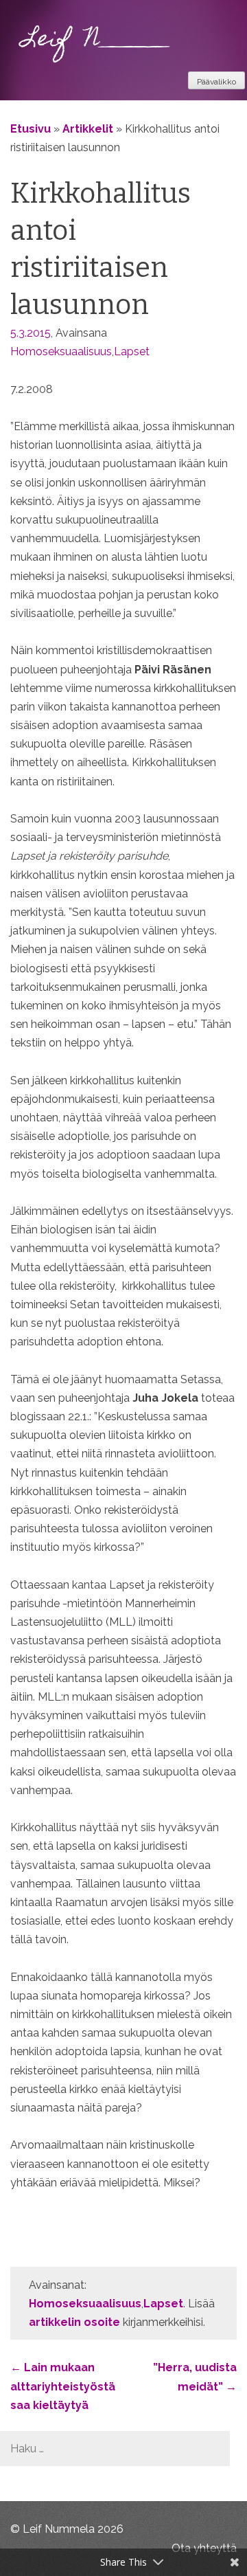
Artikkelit (88, 129)
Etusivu (31, 129)
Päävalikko (216, 82)
